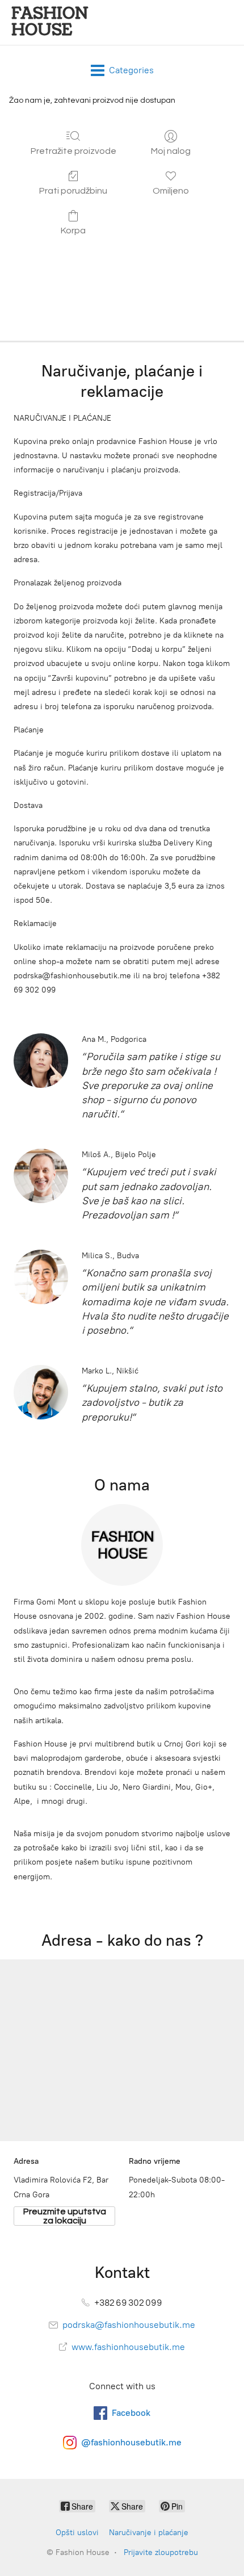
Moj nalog (171, 151)
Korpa (73, 231)
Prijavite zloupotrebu (161, 2552)
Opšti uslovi (77, 2533)
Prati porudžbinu (73, 191)
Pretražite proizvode (73, 151)
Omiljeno (171, 191)
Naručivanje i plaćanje (149, 2533)
